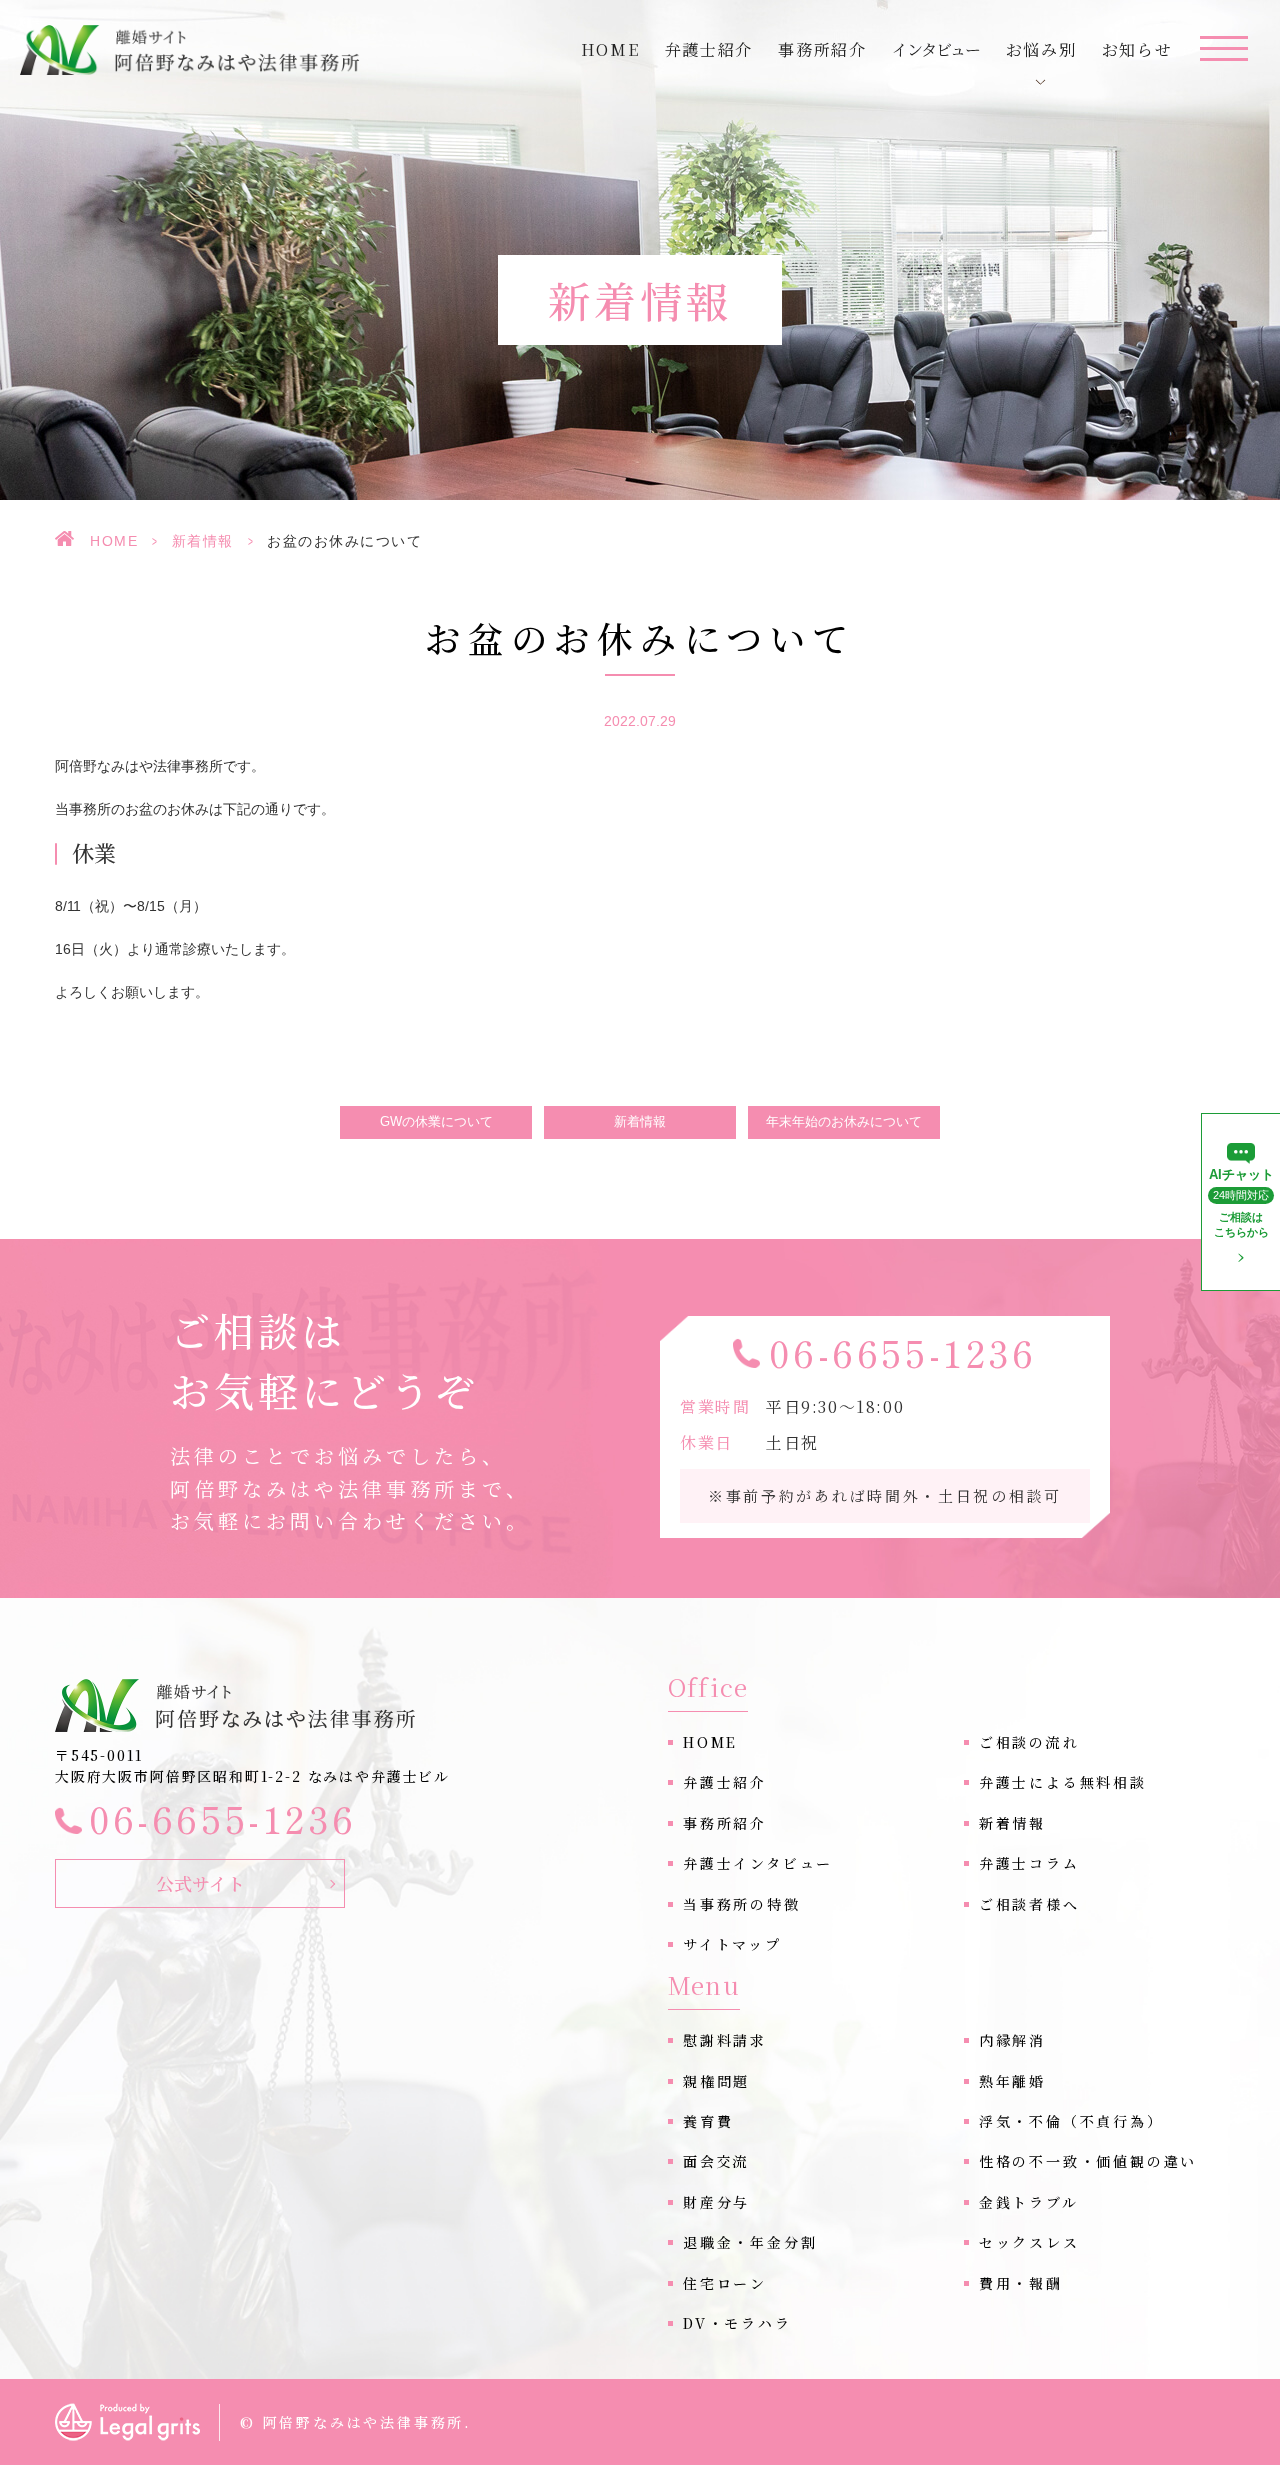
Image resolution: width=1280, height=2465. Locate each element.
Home (610, 49)
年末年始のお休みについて (844, 1122)
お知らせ (1137, 49)
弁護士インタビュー (758, 1863)
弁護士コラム (1029, 1863)
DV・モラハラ (737, 2323)
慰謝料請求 (725, 2040)
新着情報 (203, 541)
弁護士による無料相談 (1063, 1782)
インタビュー (936, 49)
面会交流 (716, 2161)
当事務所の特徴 (742, 1904)
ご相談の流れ (1029, 1742)
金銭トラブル (1029, 2202)
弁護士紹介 (709, 49)
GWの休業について (436, 1122)
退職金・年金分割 (750, 2242)
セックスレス (1029, 2242)
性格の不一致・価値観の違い (1088, 2161)
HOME (114, 541)
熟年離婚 (1012, 2081)
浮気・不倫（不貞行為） (1071, 2121)
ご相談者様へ (1029, 1904)
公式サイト (200, 1883)
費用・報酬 (1021, 2283)
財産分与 (716, 2202)
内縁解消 (1012, 2040)
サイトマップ (732, 1944)
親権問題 (716, 2081)
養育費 (708, 2121)
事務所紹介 (822, 49)
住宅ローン (725, 2283)
